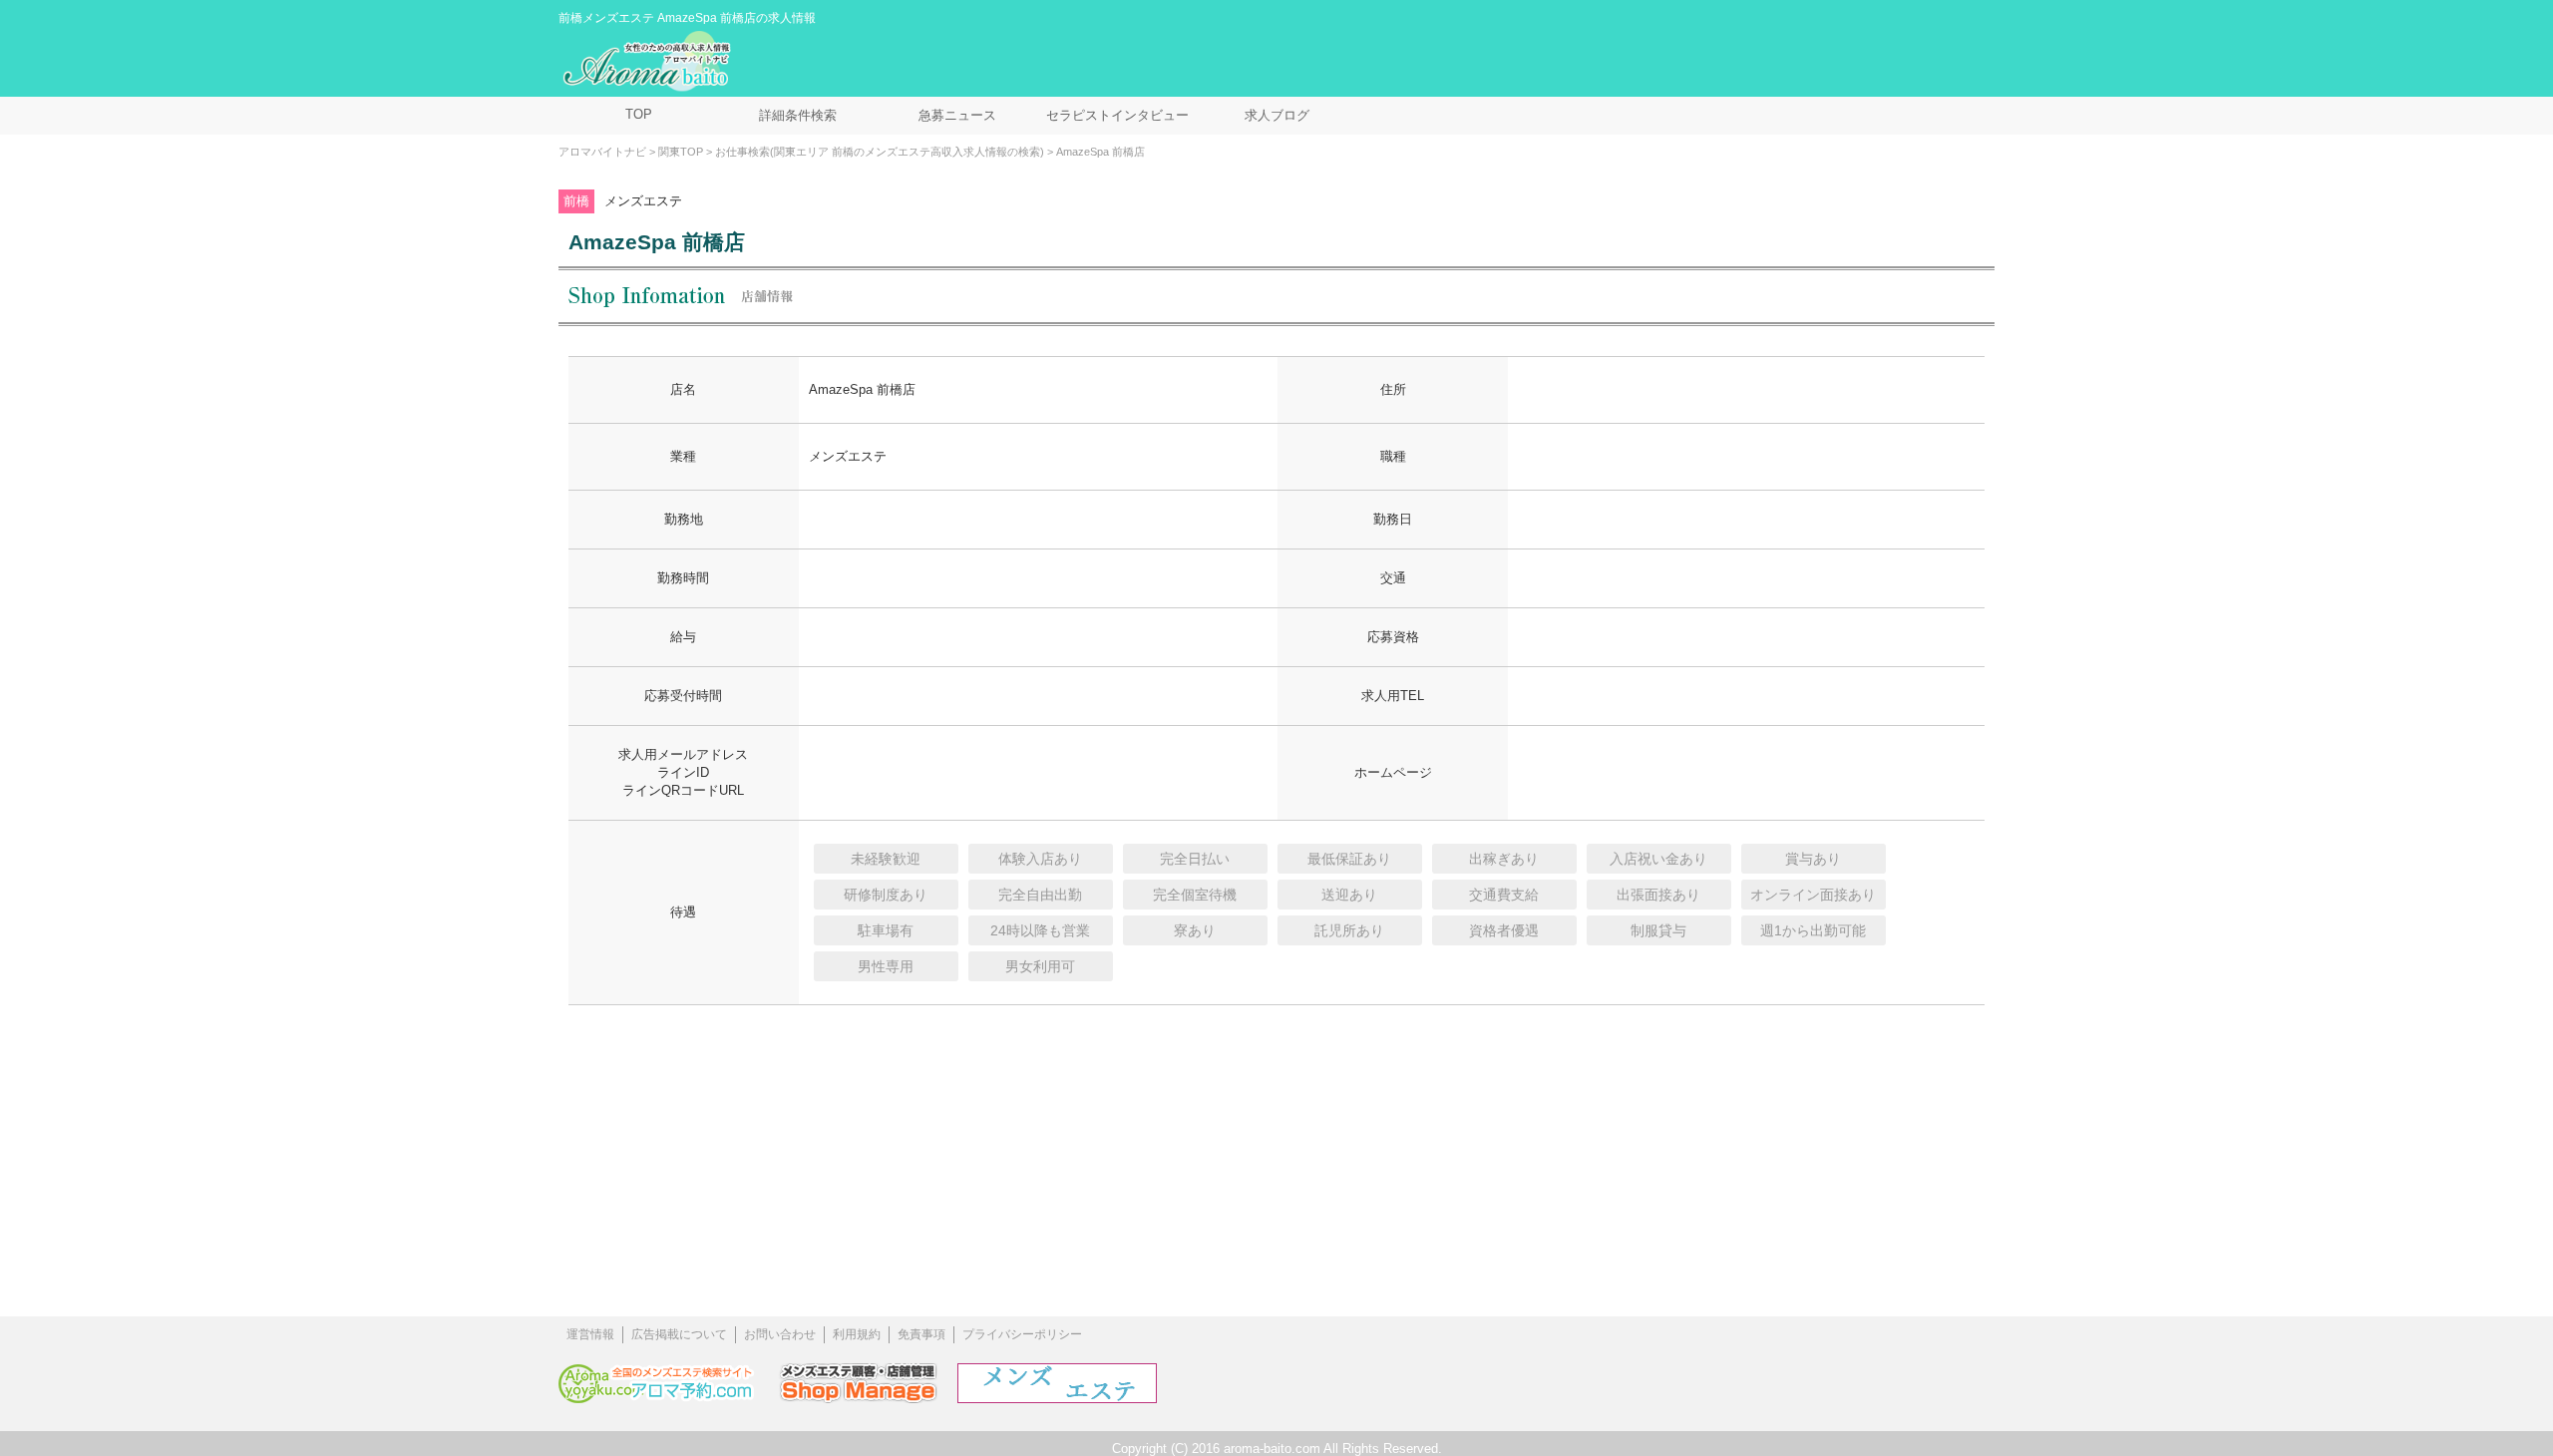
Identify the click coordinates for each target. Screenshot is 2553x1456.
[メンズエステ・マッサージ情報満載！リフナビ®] (1057, 1398)
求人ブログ (1277, 115)
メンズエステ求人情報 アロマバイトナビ (649, 62)
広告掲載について (679, 1334)
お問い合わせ (780, 1334)
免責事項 (921, 1334)
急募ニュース (957, 115)
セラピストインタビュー (1117, 115)
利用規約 (857, 1334)
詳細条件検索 (798, 115)
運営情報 (590, 1334)
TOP (639, 114)
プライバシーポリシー (1022, 1334)
